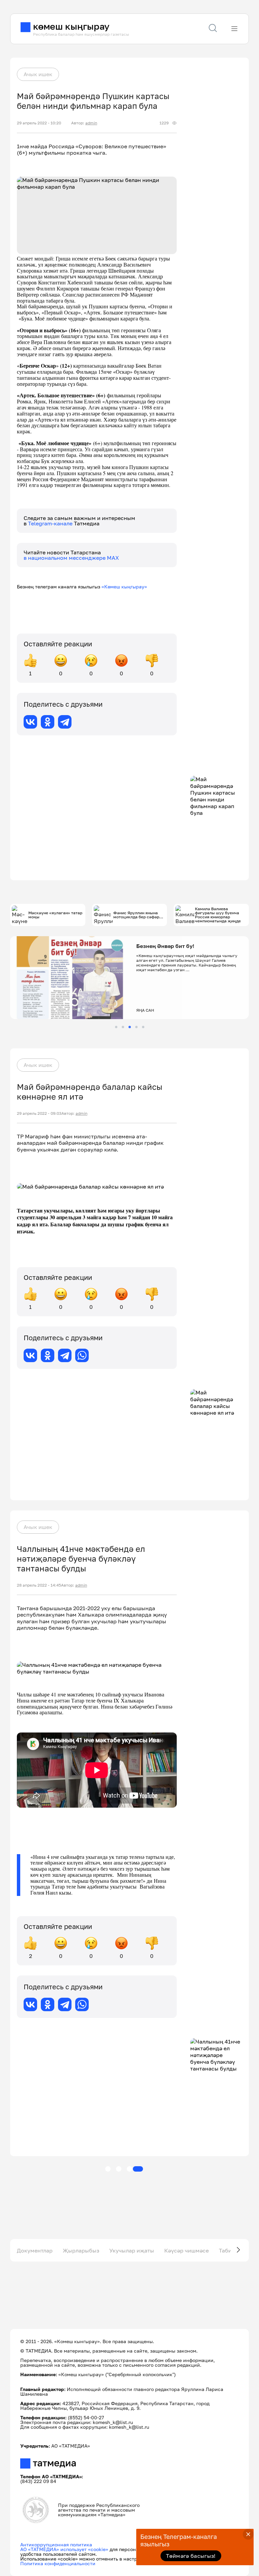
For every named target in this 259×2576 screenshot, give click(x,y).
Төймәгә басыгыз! (191, 2556)
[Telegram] (65, 722)
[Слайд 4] (136, 1027)
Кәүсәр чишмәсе (186, 2250)
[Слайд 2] (123, 1027)
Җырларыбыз (81, 2250)
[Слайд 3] (130, 1027)
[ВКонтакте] (30, 722)
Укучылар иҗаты (132, 2250)
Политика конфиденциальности (58, 2563)
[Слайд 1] (116, 1027)
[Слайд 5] (143, 1027)
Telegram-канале (51, 523)
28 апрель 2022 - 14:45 (39, 1585)
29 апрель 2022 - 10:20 (39, 123)
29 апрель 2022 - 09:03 (39, 1113)
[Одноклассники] (48, 722)
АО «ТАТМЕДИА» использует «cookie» (64, 2549)
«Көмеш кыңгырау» (124, 587)
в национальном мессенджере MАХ (71, 558)
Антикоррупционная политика (56, 2544)
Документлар (35, 2250)
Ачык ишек (38, 74)
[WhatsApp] (82, 1355)
